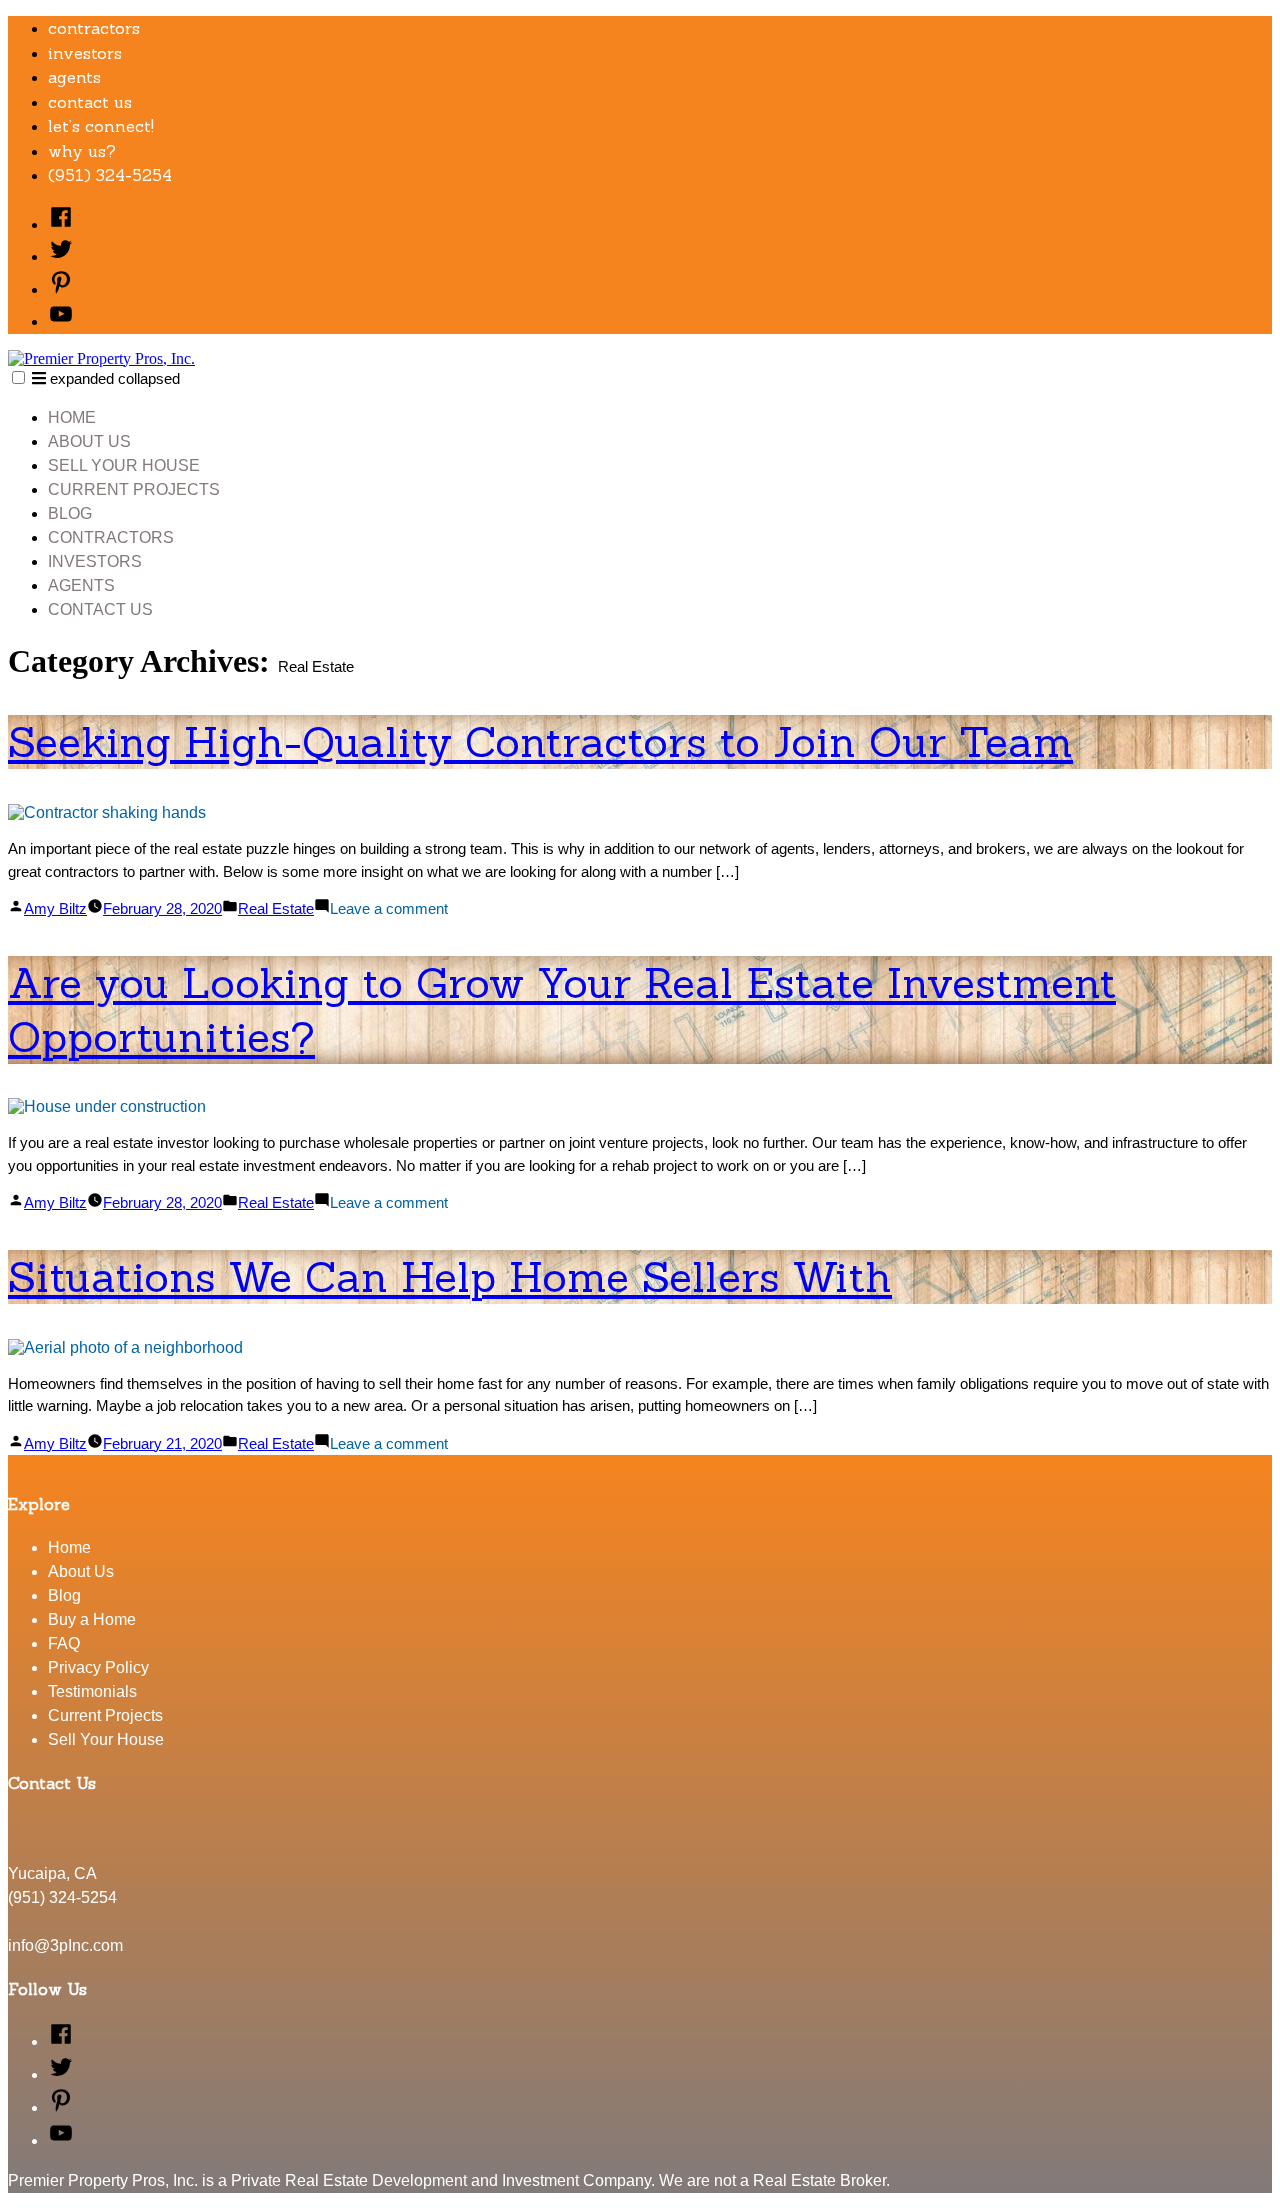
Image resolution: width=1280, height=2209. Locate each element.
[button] (18, 377)
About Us (89, 441)
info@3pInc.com (65, 1945)
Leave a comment (389, 908)
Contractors (94, 28)
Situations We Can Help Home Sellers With (450, 1277)
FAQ (64, 1643)
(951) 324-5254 (110, 175)
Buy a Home (92, 1619)
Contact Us (90, 102)
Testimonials (92, 1691)
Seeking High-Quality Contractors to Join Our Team (540, 742)
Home (72, 417)
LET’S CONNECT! (101, 126)
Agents (74, 77)
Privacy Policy (98, 1667)
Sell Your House (124, 465)
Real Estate (276, 908)
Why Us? (82, 151)
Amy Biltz (55, 908)
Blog (70, 513)
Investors (85, 53)
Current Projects (134, 489)
